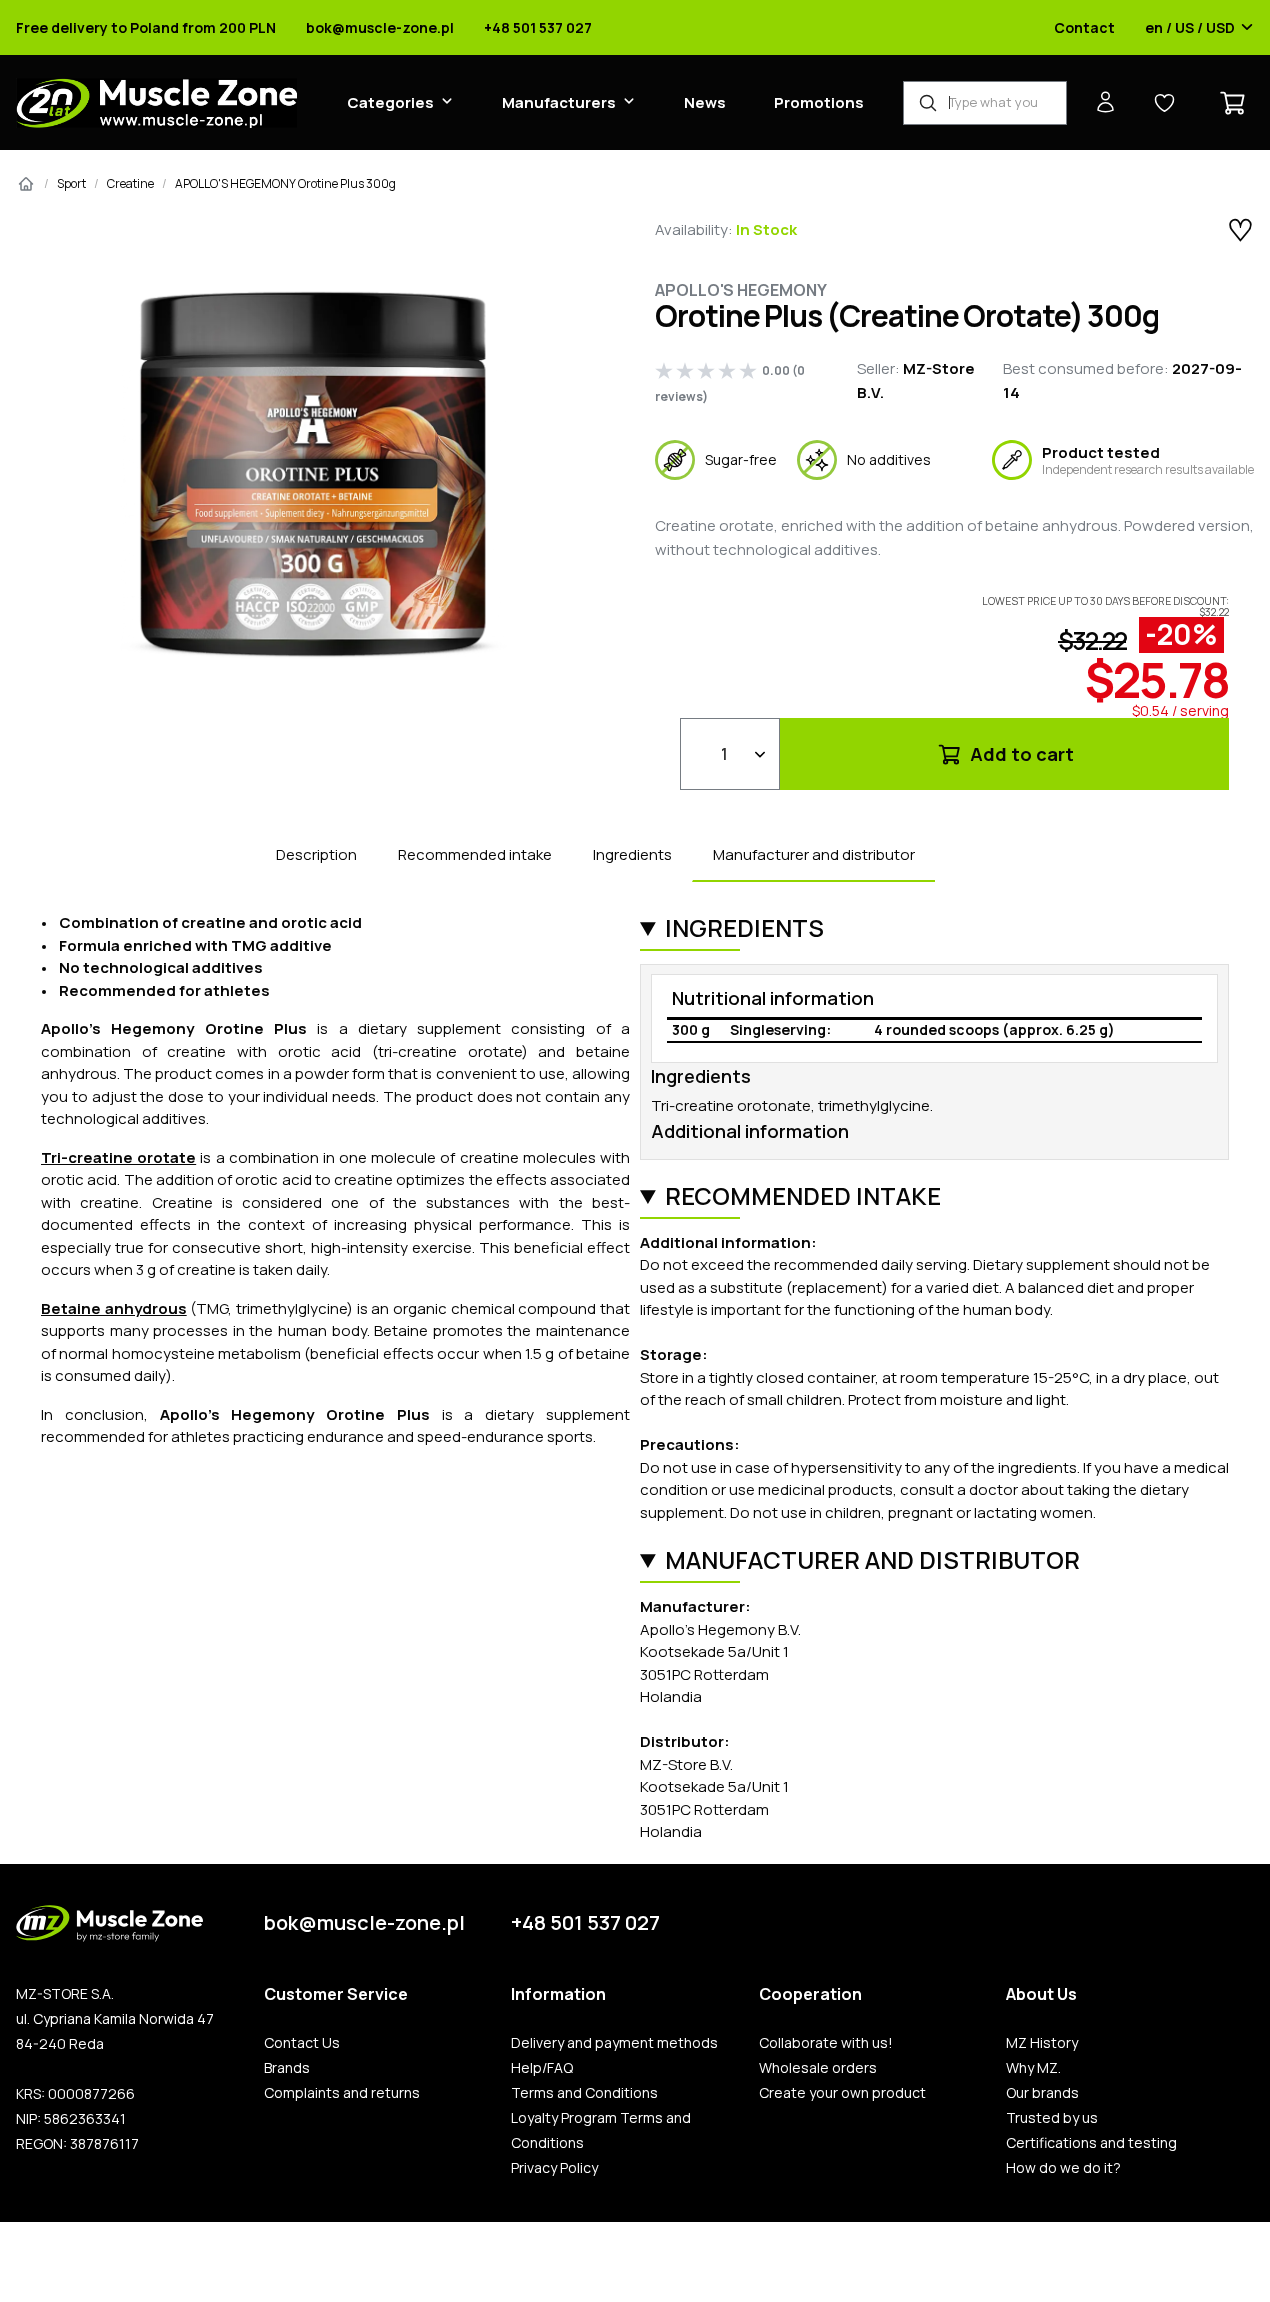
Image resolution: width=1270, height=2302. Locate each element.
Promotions (819, 102)
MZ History (1042, 2043)
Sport (71, 183)
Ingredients (632, 854)
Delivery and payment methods (614, 2043)
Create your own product (842, 2093)
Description (316, 854)
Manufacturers (559, 102)
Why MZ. (1033, 2068)
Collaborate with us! (826, 2043)
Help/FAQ (542, 2068)
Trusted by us (1052, 2118)
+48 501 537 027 (538, 28)
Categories (390, 102)
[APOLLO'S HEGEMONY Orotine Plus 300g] (315, 475)
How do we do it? (1063, 2168)
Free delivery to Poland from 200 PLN (146, 28)
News (705, 102)
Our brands (1042, 2093)
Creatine (130, 183)
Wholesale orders (818, 2068)
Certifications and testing (1091, 2143)
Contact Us (302, 2043)
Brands (287, 2068)
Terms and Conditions (584, 2093)
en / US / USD (1190, 28)
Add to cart (1020, 754)
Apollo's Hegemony (741, 290)
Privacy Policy (554, 2168)
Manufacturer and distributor (814, 854)
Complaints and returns (342, 2093)
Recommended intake (475, 854)
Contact (1084, 28)
